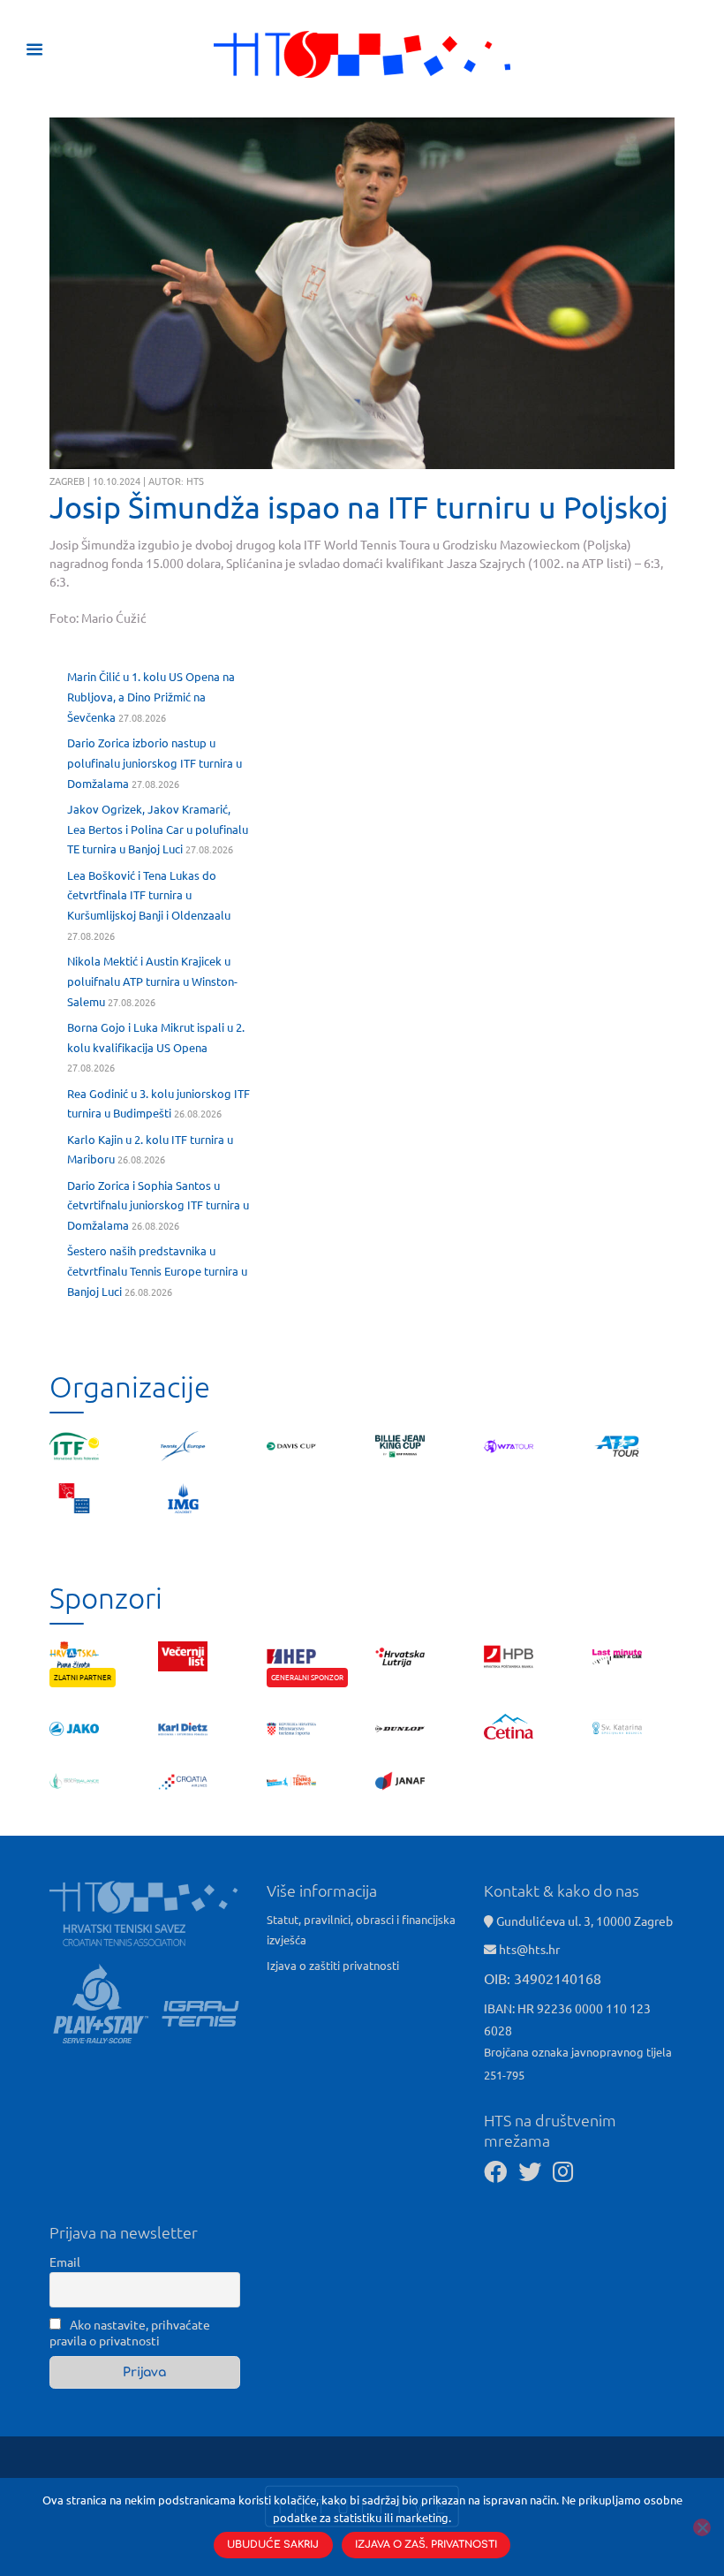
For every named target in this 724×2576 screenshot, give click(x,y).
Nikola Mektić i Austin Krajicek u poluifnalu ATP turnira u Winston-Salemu (152, 981)
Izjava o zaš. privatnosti (426, 2545)
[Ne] (702, 2527)
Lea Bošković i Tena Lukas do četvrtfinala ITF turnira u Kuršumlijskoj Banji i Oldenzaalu (149, 895)
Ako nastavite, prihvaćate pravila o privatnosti (130, 2332)
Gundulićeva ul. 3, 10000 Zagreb (583, 1921)
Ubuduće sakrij (273, 2545)
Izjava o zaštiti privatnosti (333, 1965)
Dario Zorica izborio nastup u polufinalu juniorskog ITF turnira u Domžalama (155, 763)
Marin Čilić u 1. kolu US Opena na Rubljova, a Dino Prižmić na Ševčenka (151, 697)
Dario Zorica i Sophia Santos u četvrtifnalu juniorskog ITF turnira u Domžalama (158, 1205)
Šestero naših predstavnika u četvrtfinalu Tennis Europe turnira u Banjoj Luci (157, 1271)
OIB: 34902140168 (543, 1978)
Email (65, 2262)
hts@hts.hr (529, 1949)
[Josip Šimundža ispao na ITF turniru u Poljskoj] (362, 294)
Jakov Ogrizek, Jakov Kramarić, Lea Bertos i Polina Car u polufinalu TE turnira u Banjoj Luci (158, 829)
